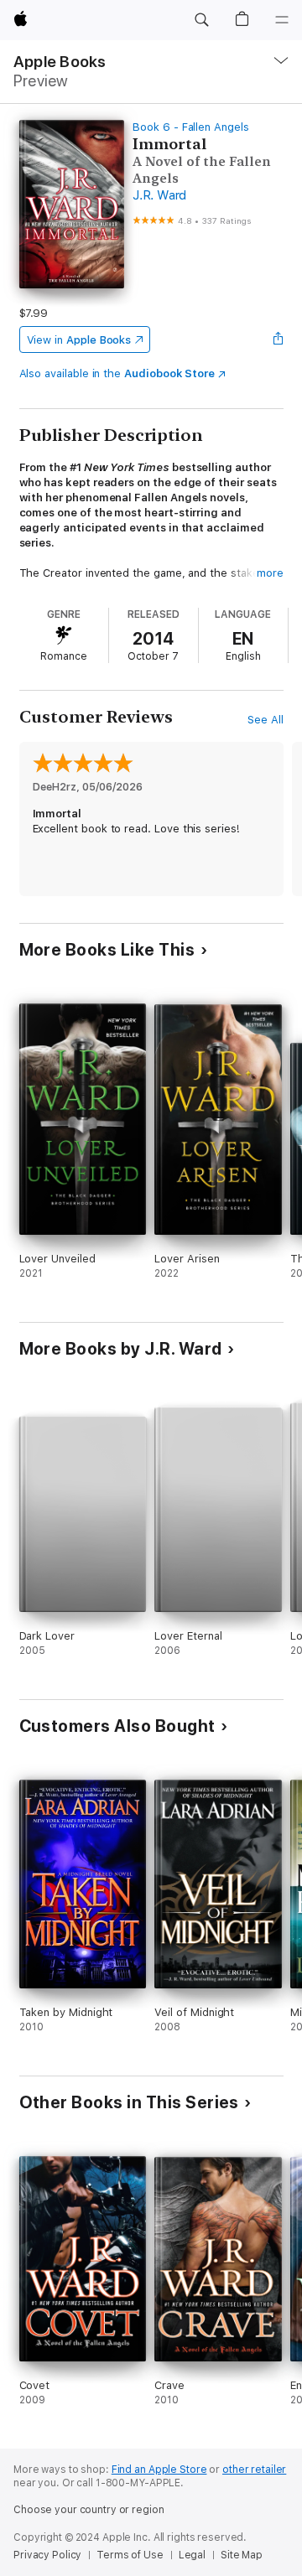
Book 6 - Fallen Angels (191, 127)
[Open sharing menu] (278, 339)
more (270, 573)
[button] (201, 20)
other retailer (254, 2470)
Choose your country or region (89, 2510)
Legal (192, 2555)
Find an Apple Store (159, 2470)
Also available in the (117, 373)
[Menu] (282, 20)
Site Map (242, 2555)
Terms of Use (130, 2555)
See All (266, 720)
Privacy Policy (47, 2555)
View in (79, 340)
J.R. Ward (159, 195)
